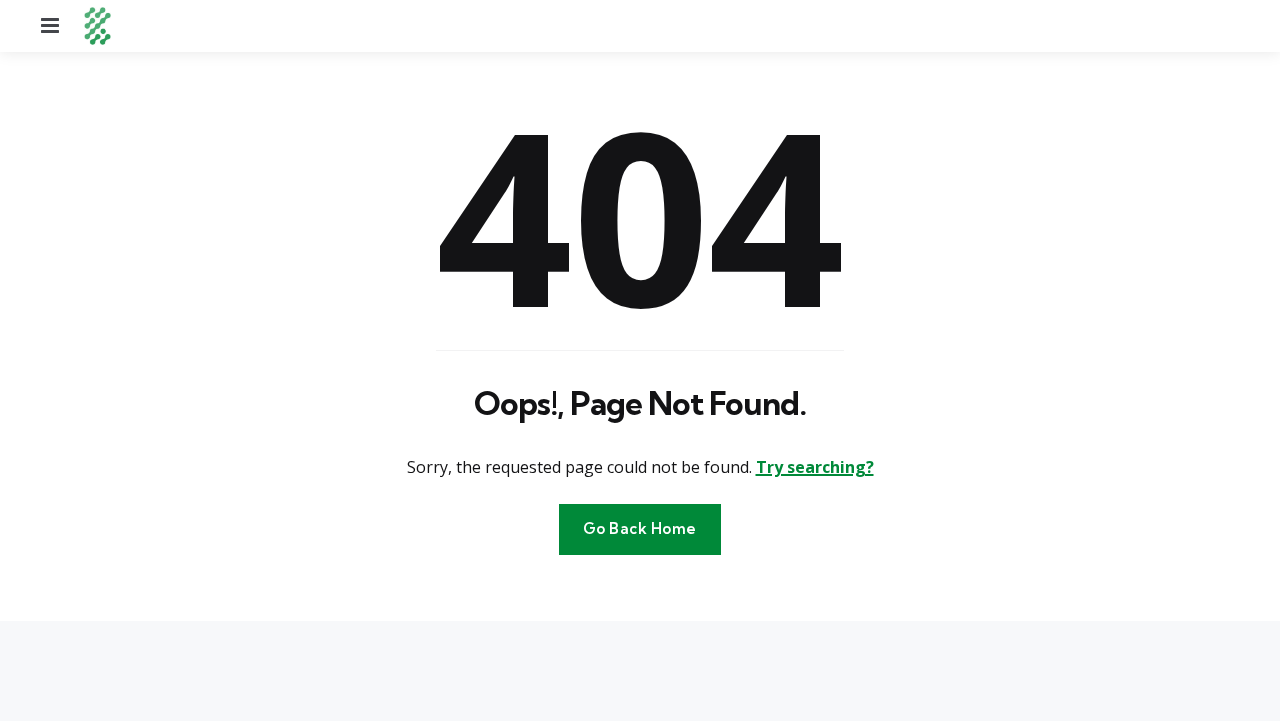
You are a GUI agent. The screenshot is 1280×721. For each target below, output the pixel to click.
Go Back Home (640, 528)
